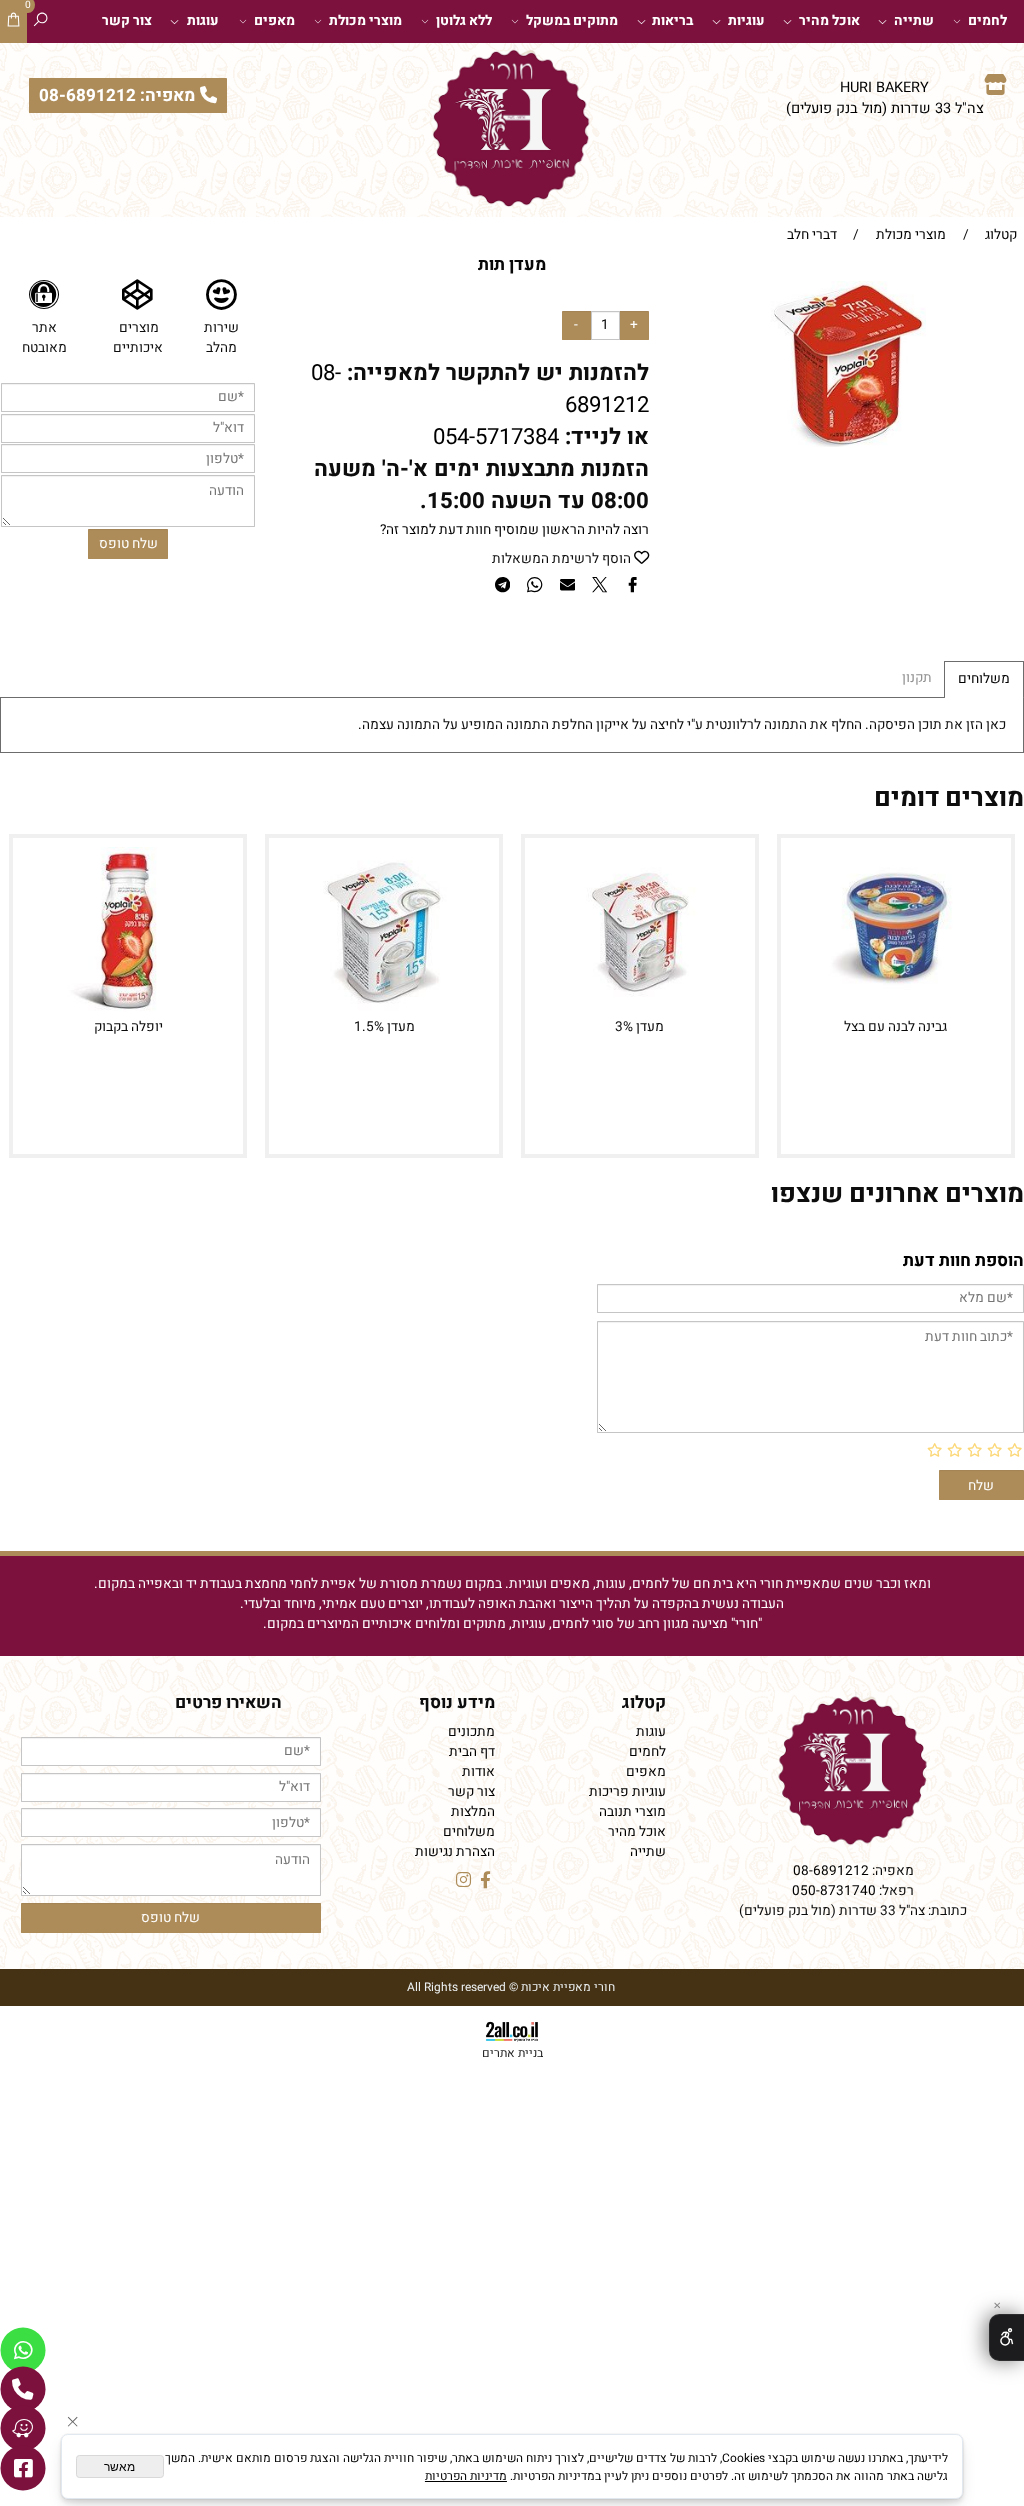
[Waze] (23, 2428)
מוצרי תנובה (632, 1812)
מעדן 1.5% (384, 1027)
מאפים (274, 21)
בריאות (672, 21)
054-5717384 (496, 437)
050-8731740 (834, 1891)
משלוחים (469, 1832)
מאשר (119, 2467)
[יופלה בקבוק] (128, 1009)
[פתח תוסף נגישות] (1006, 2337)
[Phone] (23, 2389)
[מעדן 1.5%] (384, 1009)
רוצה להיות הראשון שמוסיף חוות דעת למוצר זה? (514, 530)
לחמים (987, 21)
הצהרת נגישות (455, 1852)
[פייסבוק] (23, 2468)
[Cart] (13, 21)
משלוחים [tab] (984, 679)
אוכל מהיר (829, 21)
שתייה (914, 21)
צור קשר (127, 21)
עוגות (203, 21)
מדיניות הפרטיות (466, 2476)
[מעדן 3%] (640, 1009)
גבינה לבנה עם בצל (895, 1027)
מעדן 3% (639, 1027)
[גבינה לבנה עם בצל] (896, 1009)
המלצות (473, 1812)
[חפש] (40, 21)
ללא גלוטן (464, 21)
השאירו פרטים (228, 1702)
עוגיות (746, 21)
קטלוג (644, 1702)
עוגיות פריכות (627, 1792)
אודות (478, 1772)
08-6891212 (831, 1871)
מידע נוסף (457, 1702)
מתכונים (471, 1732)
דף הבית (472, 1752)
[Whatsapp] (23, 2350)
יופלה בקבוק (128, 1027)
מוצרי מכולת (365, 21)
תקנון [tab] (917, 678)
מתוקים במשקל (572, 21)
